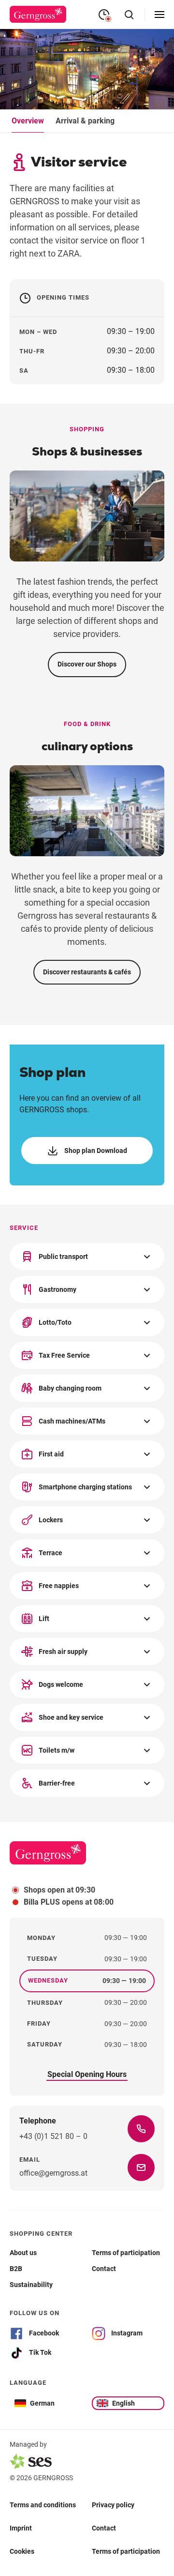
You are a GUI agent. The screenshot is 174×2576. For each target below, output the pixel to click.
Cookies (22, 2551)
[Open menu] (159, 15)
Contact (104, 2528)
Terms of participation (126, 2551)
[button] (87, 1257)
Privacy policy (113, 2504)
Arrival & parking (85, 121)
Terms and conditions (43, 2504)
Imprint (21, 2528)
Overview (28, 121)
